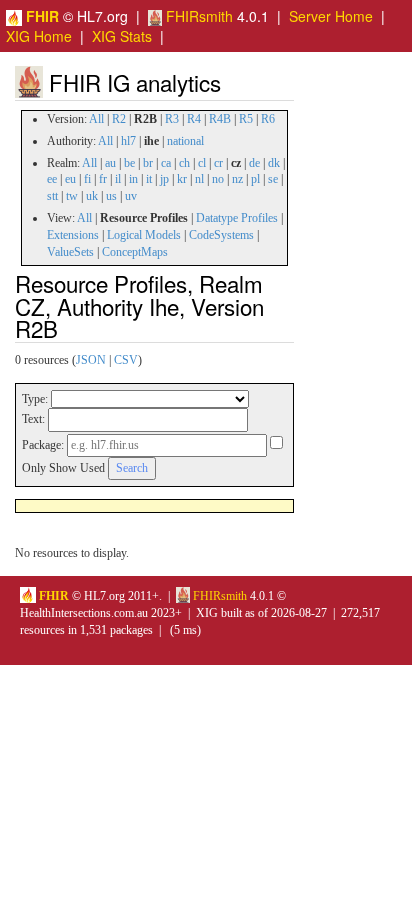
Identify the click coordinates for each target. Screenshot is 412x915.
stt (52, 196)
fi (87, 179)
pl (255, 179)
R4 (194, 119)
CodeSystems (221, 235)
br (148, 163)
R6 (268, 119)
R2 (119, 119)
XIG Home (39, 36)
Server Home (331, 16)
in (133, 179)
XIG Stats (122, 36)
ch (184, 163)
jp (164, 179)
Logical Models (144, 235)
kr (182, 179)
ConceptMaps (135, 252)
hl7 (128, 141)
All (96, 119)
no (218, 179)
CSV (126, 360)
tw (72, 196)
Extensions (73, 235)
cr (218, 163)
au (110, 163)
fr (103, 179)
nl (199, 179)
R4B (220, 119)
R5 (246, 119)
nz (237, 179)
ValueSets (70, 252)
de (254, 163)
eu (70, 179)
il (118, 179)
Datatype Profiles (237, 218)
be (129, 163)
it (149, 179)
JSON (91, 360)
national (185, 141)
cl (202, 163)
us (111, 196)
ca (166, 163)
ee (52, 179)
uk (92, 196)
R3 (172, 119)
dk (274, 163)
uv (131, 196)
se (273, 179)
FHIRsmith (197, 16)
